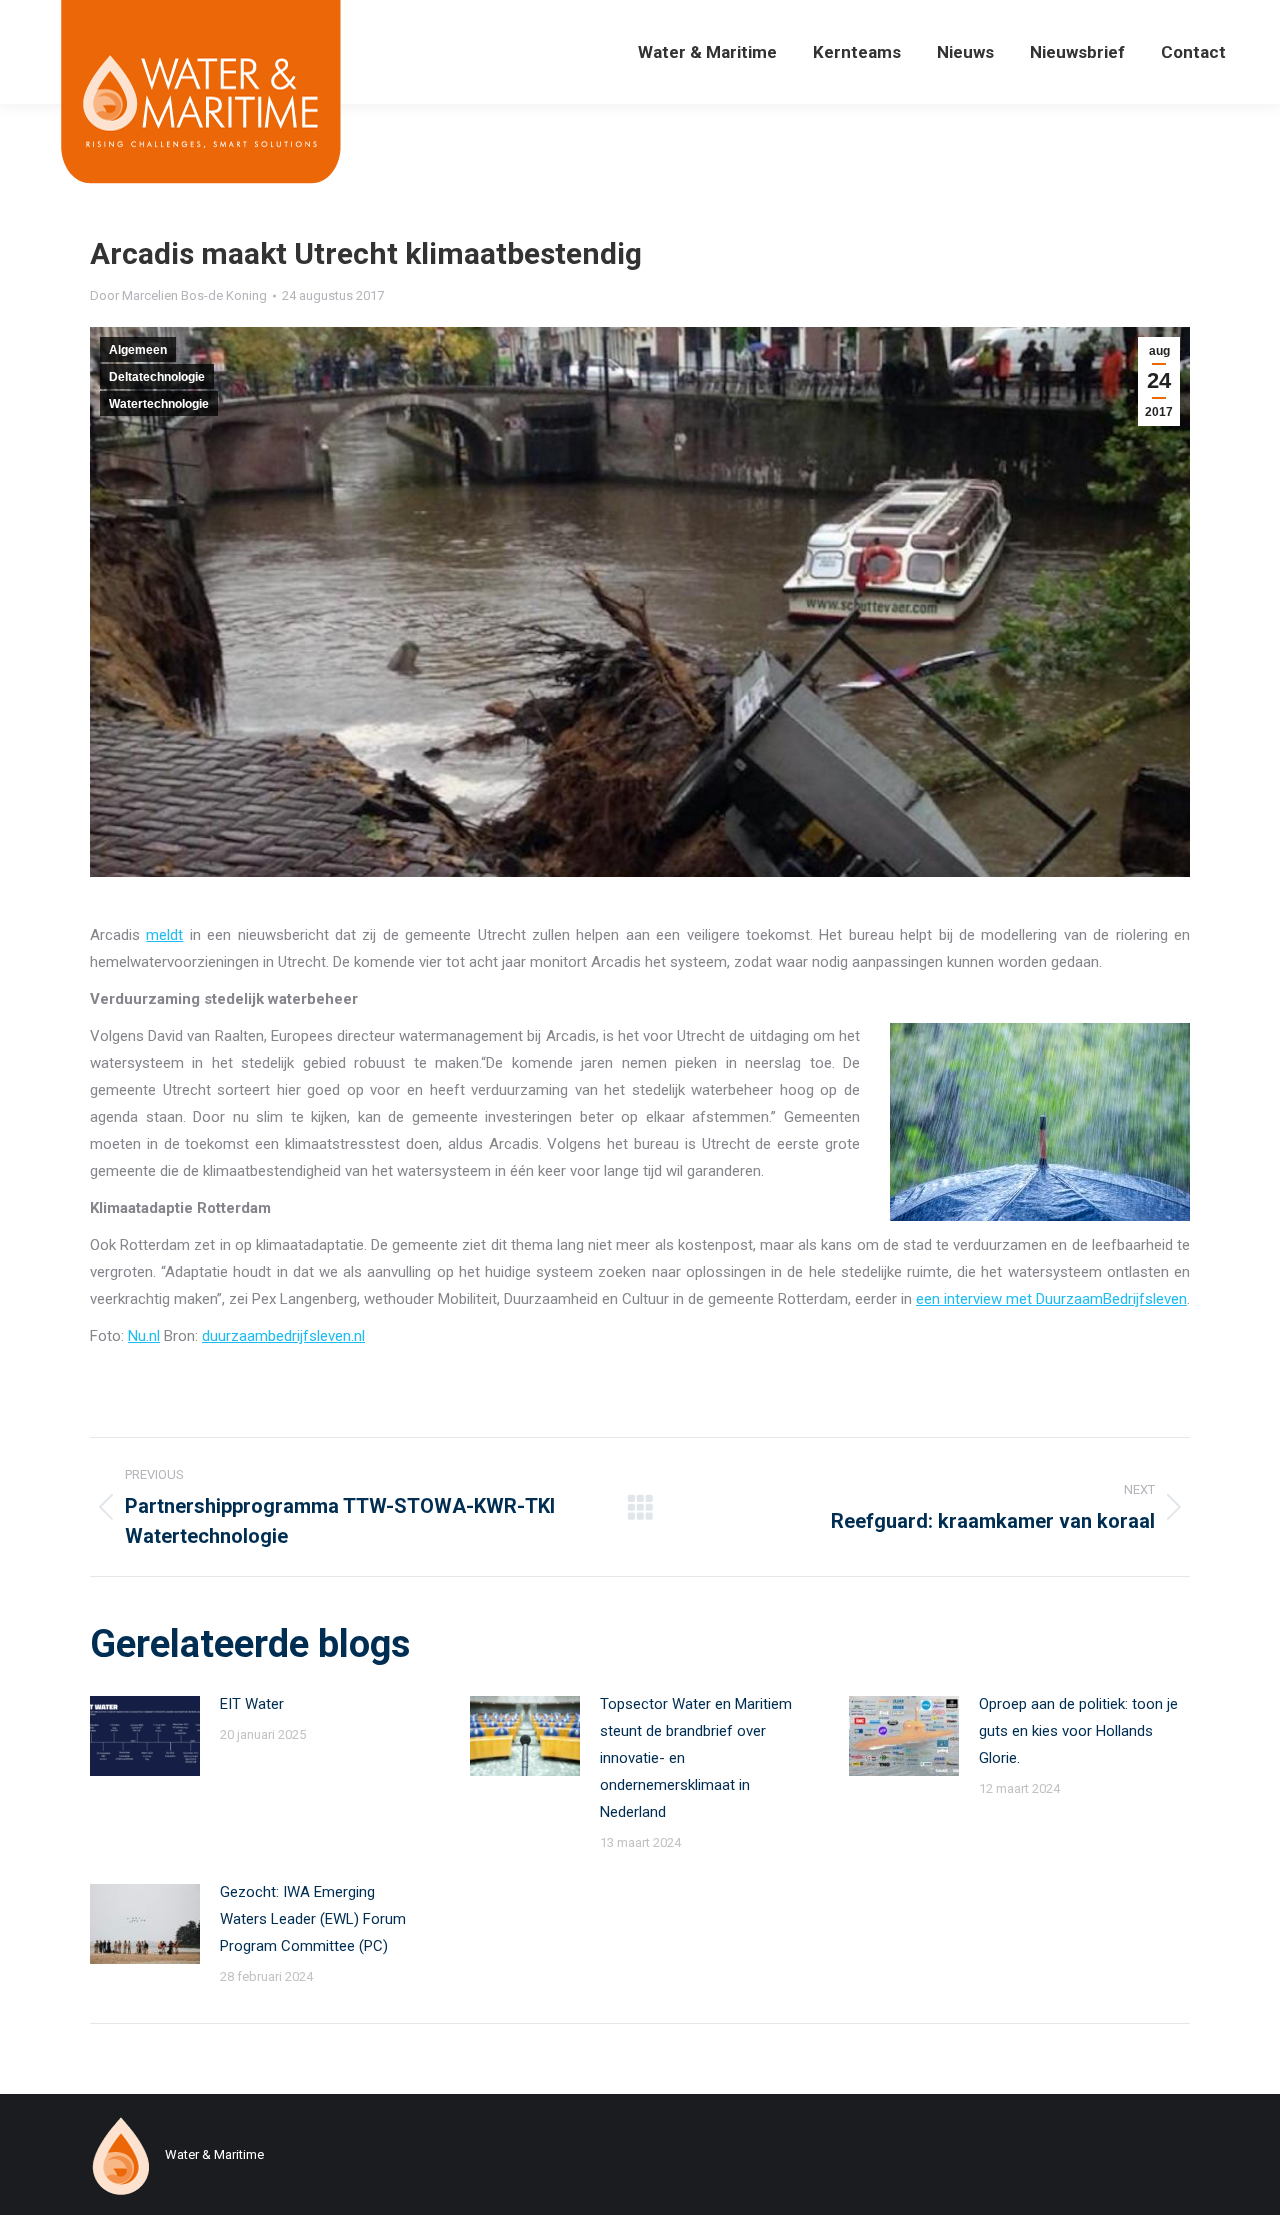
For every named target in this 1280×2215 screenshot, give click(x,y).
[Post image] (145, 1736)
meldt (164, 935)
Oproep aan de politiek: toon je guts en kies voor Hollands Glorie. (1078, 1731)
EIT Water (252, 1704)
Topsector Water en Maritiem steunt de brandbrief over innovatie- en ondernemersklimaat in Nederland (696, 1758)
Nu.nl (144, 1336)
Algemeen (138, 350)
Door (178, 295)
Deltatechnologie (157, 377)
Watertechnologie (159, 404)
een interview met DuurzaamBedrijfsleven (1051, 1299)
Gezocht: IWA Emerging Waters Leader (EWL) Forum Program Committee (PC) (313, 1919)
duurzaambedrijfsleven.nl (283, 1336)
